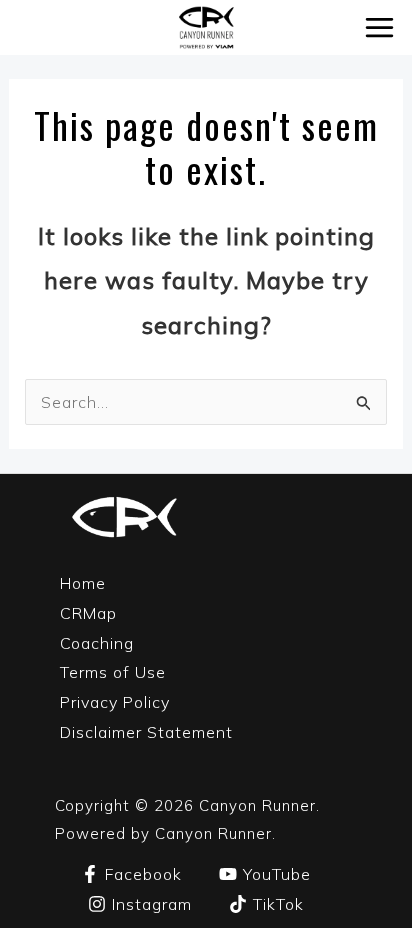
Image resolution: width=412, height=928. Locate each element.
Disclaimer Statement (146, 732)
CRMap (88, 613)
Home (83, 583)
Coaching (97, 643)
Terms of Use (113, 672)
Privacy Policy (115, 702)
